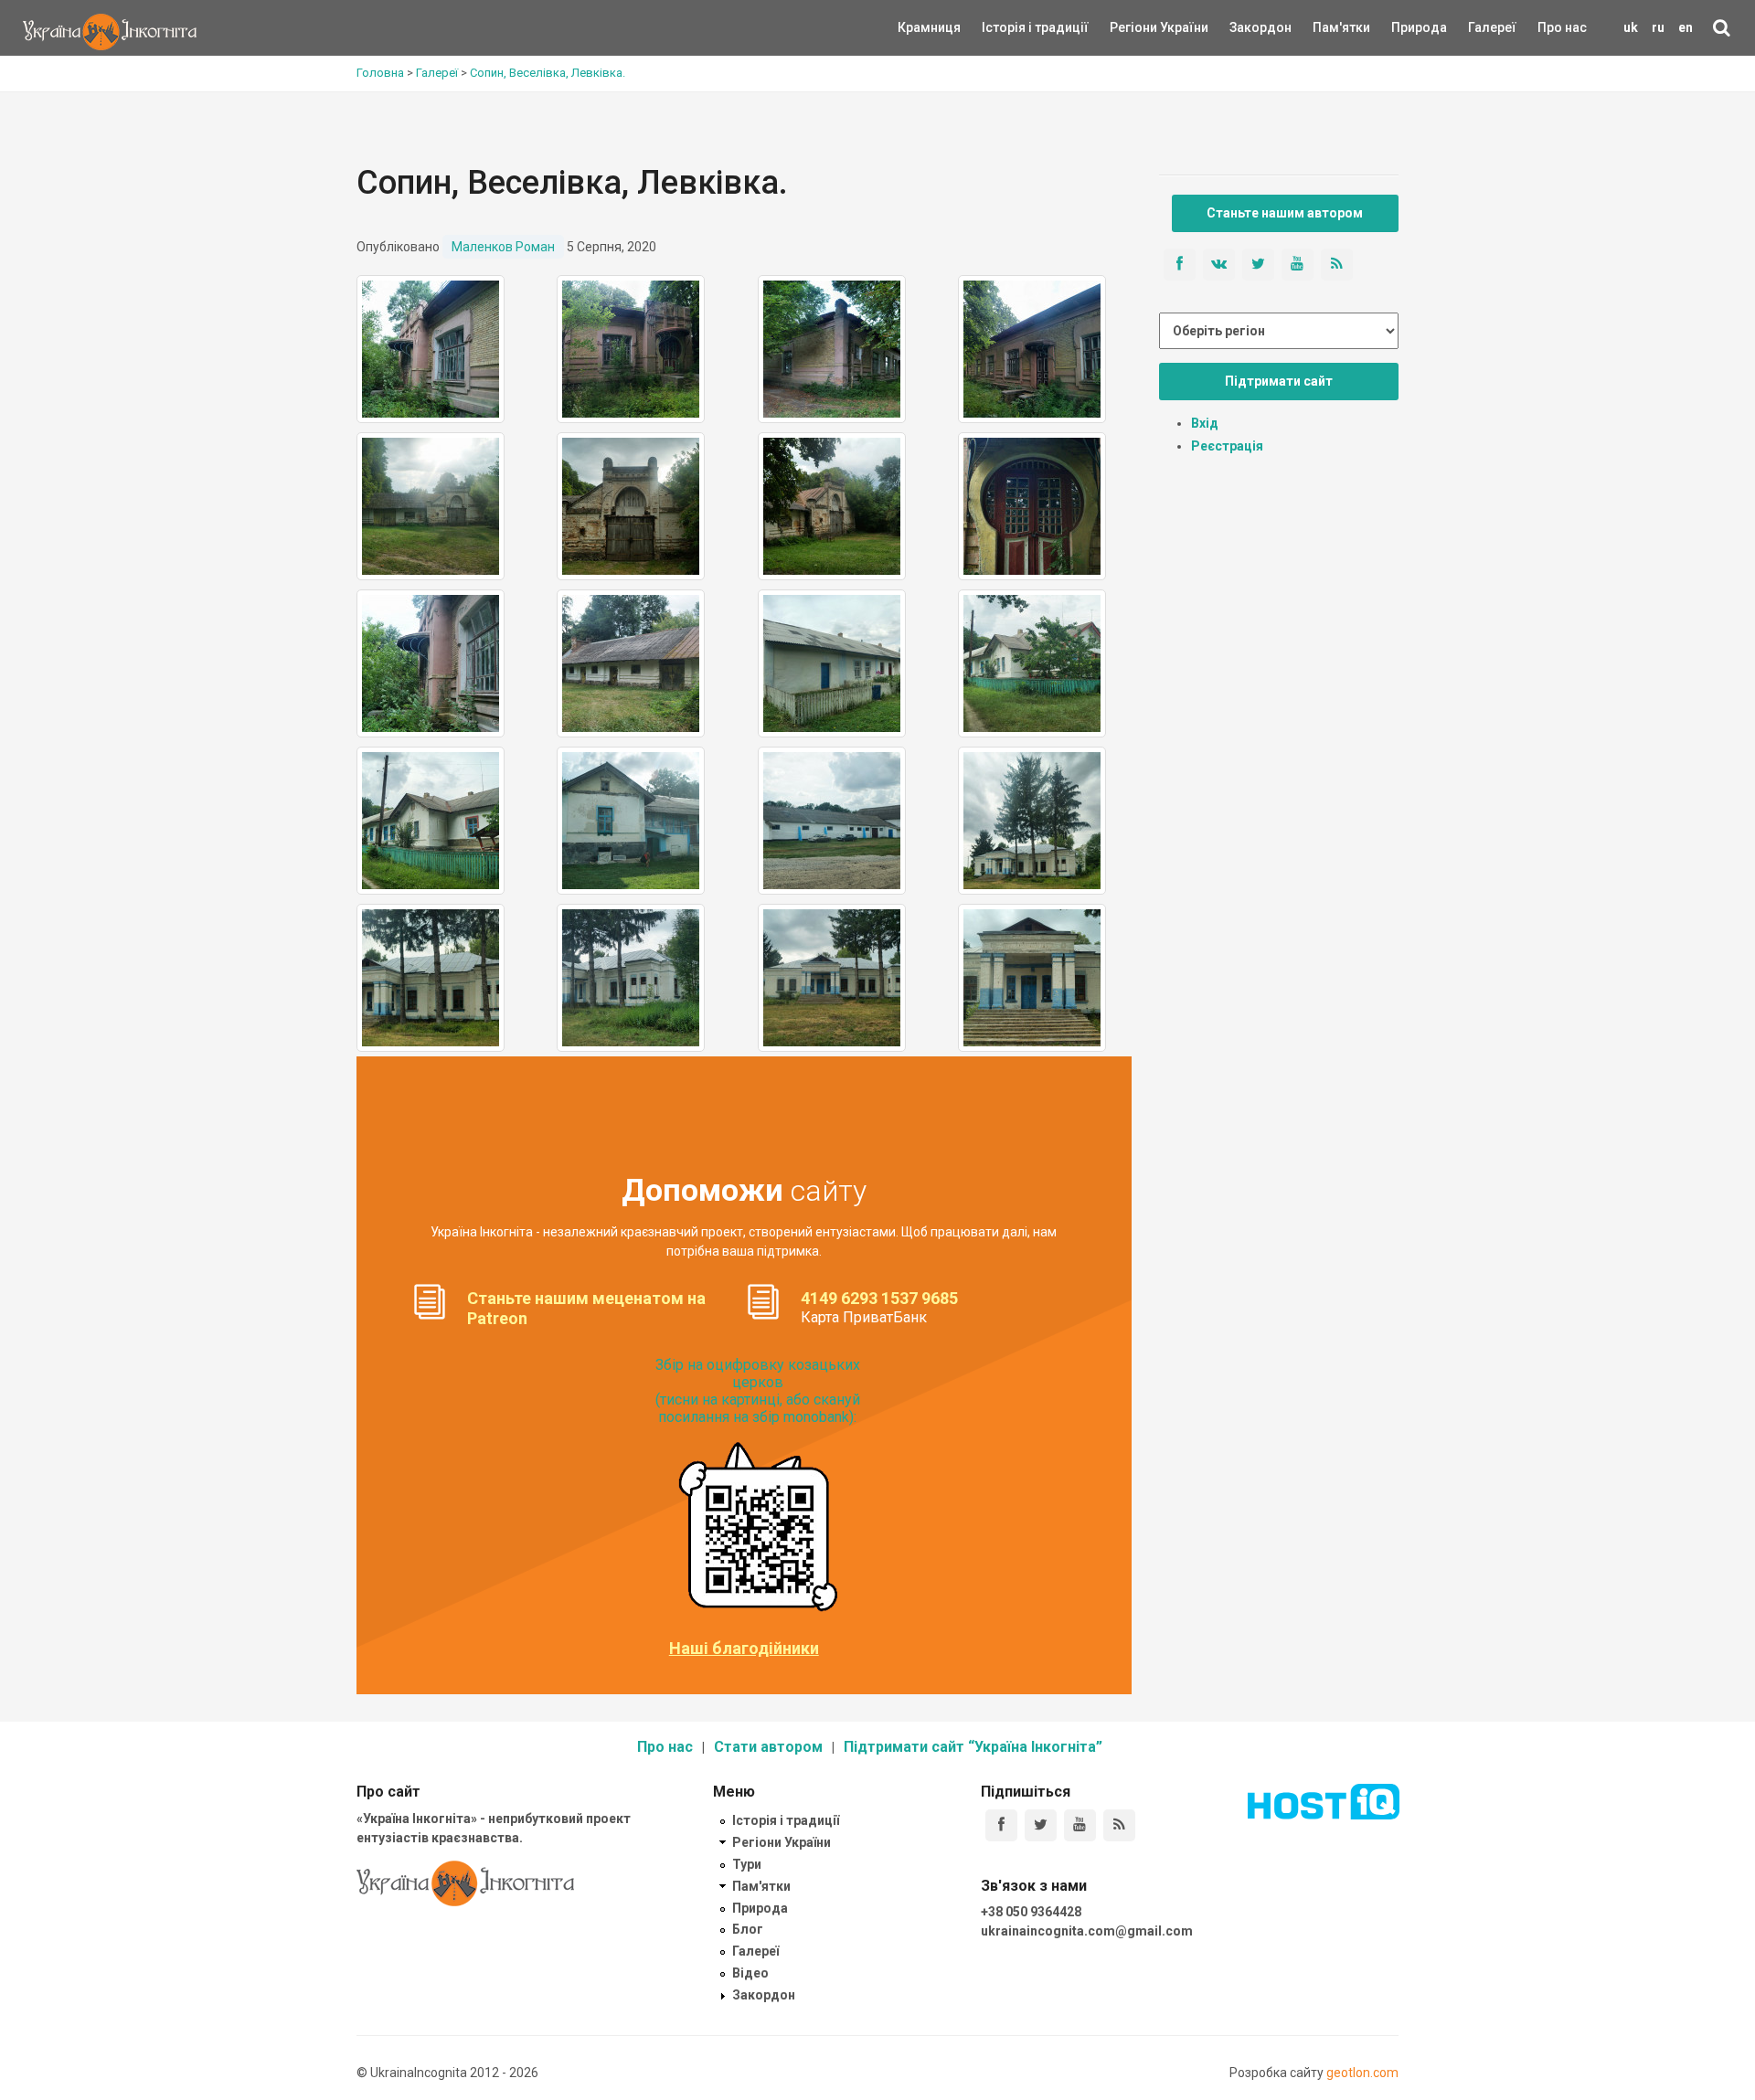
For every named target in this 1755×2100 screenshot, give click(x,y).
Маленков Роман (503, 247)
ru (1658, 27)
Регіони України (1134, 27)
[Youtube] (1080, 1825)
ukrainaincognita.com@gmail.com (1087, 1931)
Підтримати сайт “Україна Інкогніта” (973, 1747)
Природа (1405, 27)
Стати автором (768, 1747)
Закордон (1245, 27)
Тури (747, 1864)
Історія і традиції (1009, 27)
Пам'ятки (1327, 27)
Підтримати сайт (1279, 381)
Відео (750, 1973)
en (1686, 27)
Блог (748, 1929)
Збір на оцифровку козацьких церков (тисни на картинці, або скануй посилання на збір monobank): (758, 1391)
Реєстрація (1227, 446)
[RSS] (1119, 1825)
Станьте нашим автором (1285, 213)
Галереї (1492, 27)
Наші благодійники (744, 1649)
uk (1631, 27)
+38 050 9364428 (1031, 1912)
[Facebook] (1001, 1825)
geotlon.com (1362, 2073)
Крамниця (929, 27)
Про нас (1562, 27)
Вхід (1205, 423)
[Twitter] (1041, 1825)
